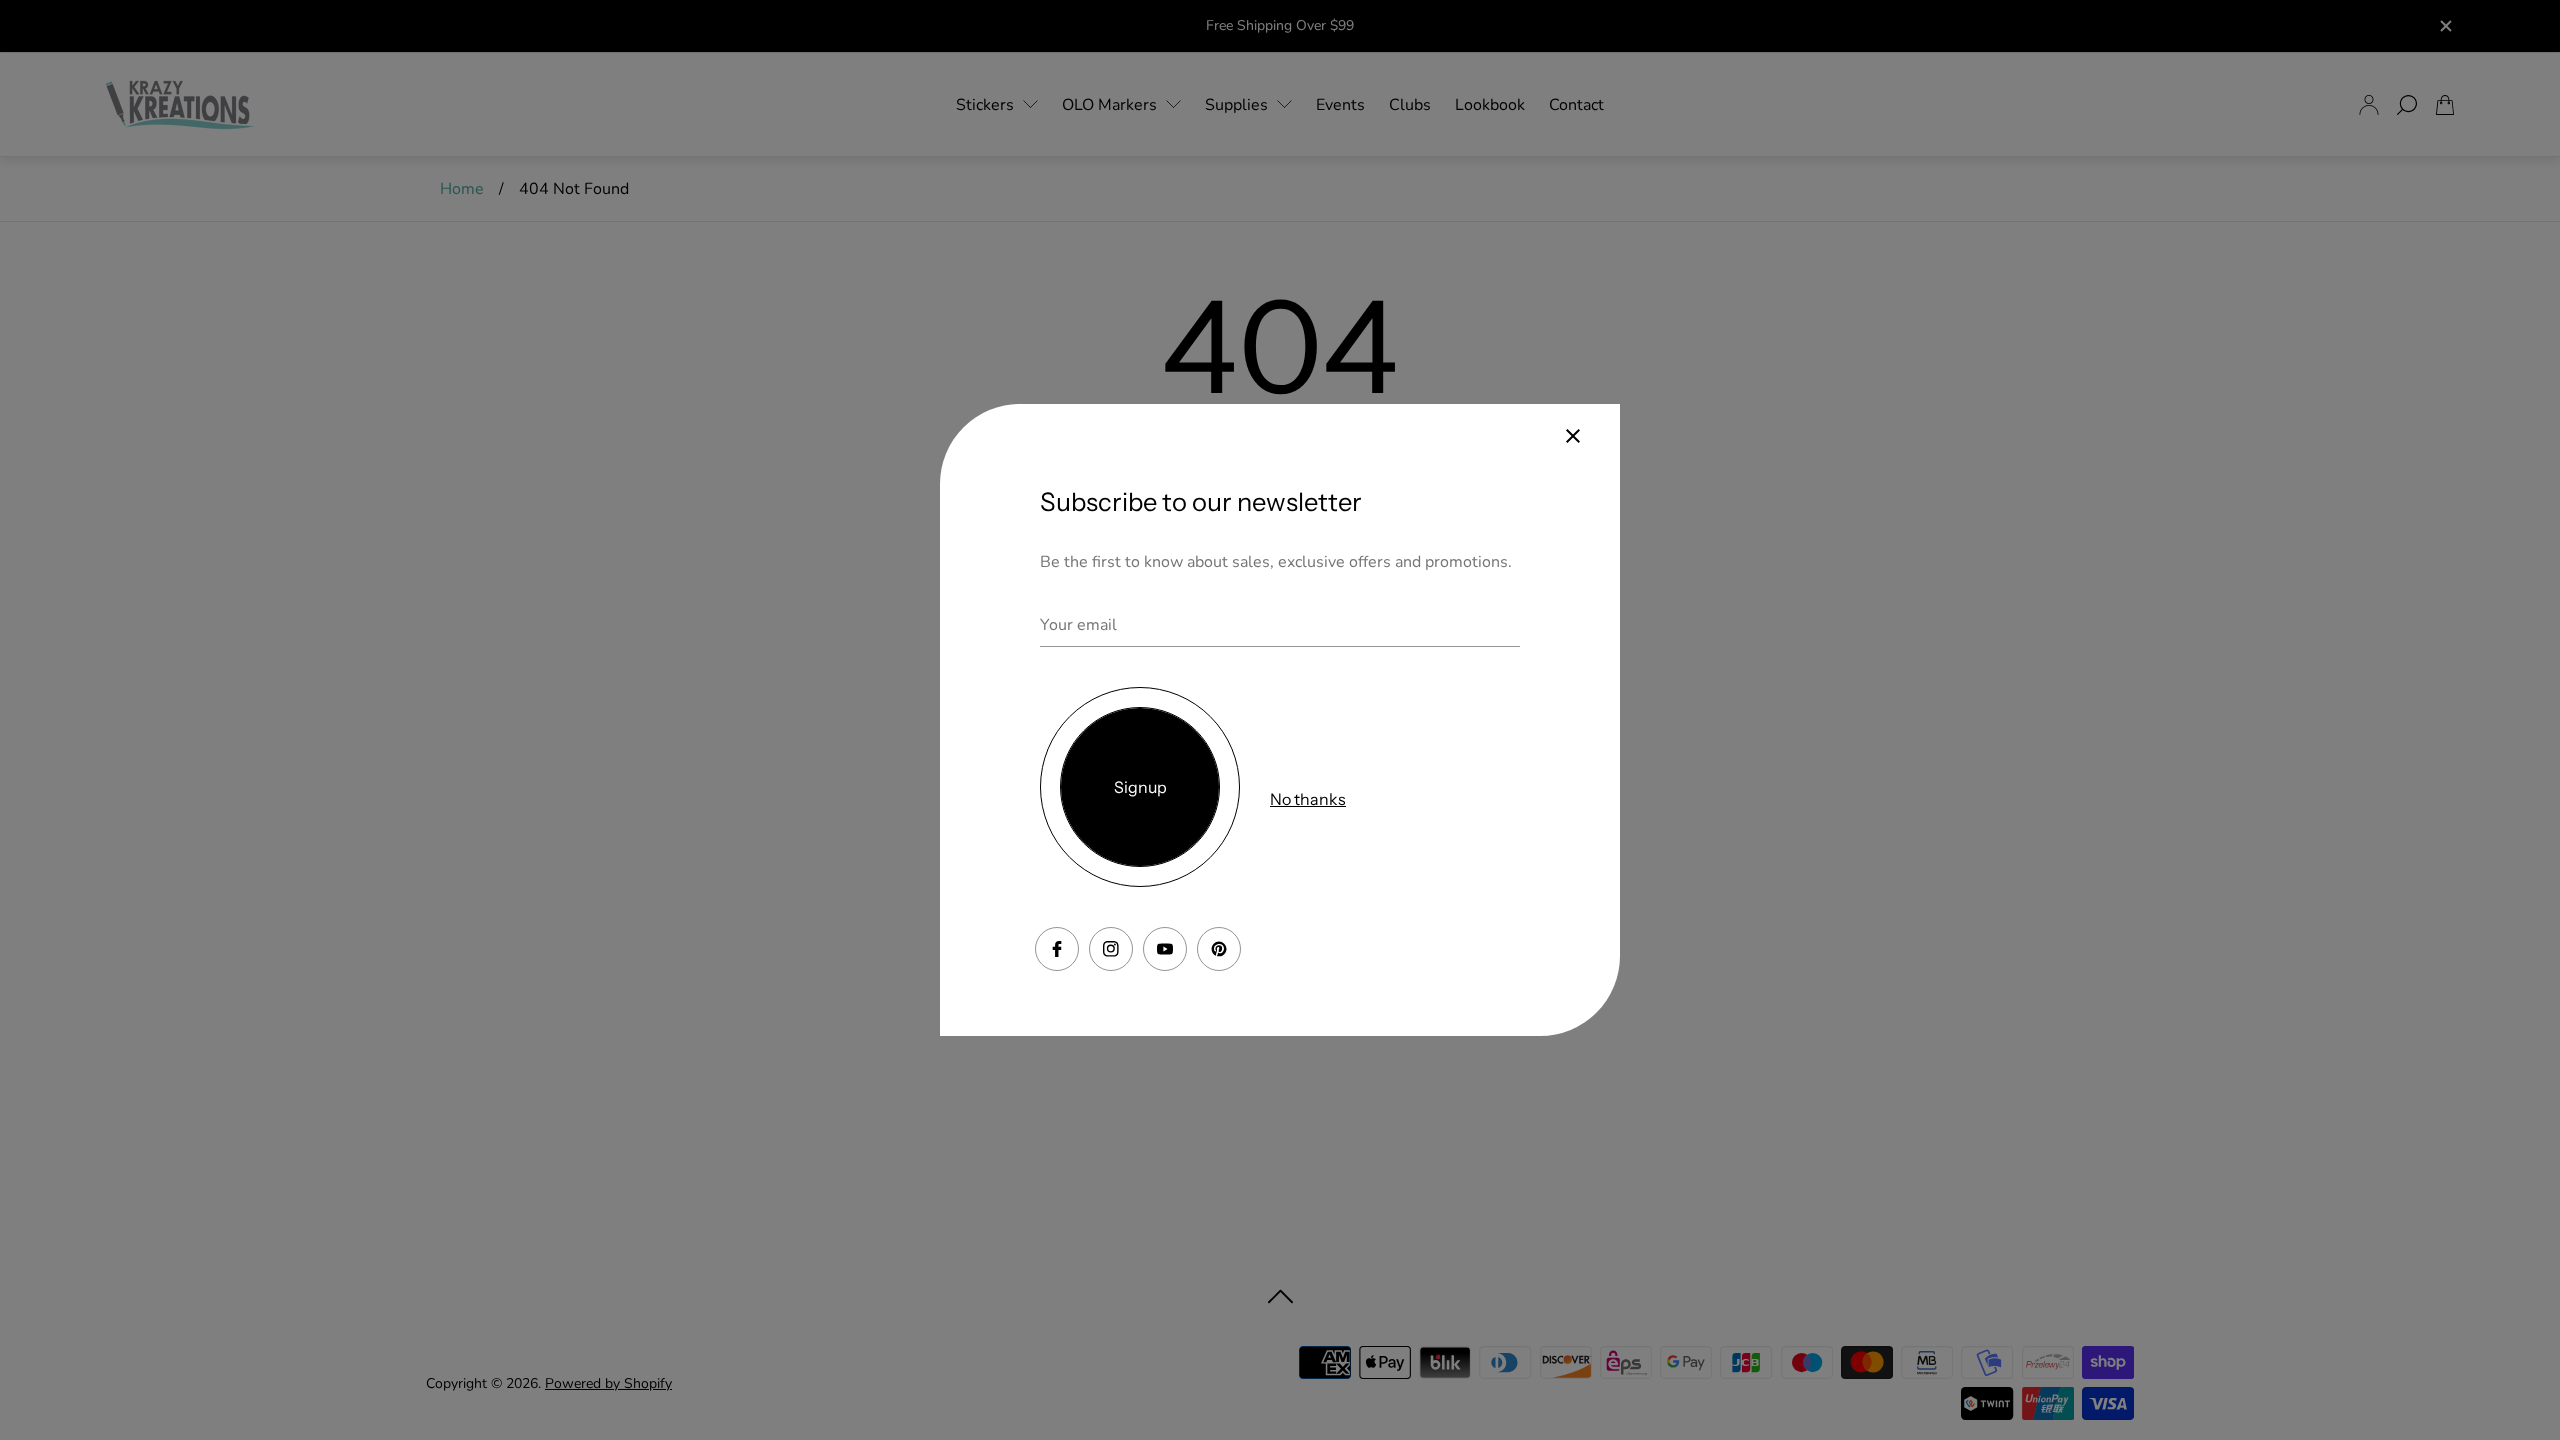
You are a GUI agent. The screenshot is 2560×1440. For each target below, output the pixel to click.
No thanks (1308, 799)
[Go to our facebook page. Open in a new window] (1057, 949)
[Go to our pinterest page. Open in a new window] (1219, 949)
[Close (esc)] (1573, 436)
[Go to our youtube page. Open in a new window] (1165, 949)
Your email (1078, 625)
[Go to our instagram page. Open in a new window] (1111, 949)
